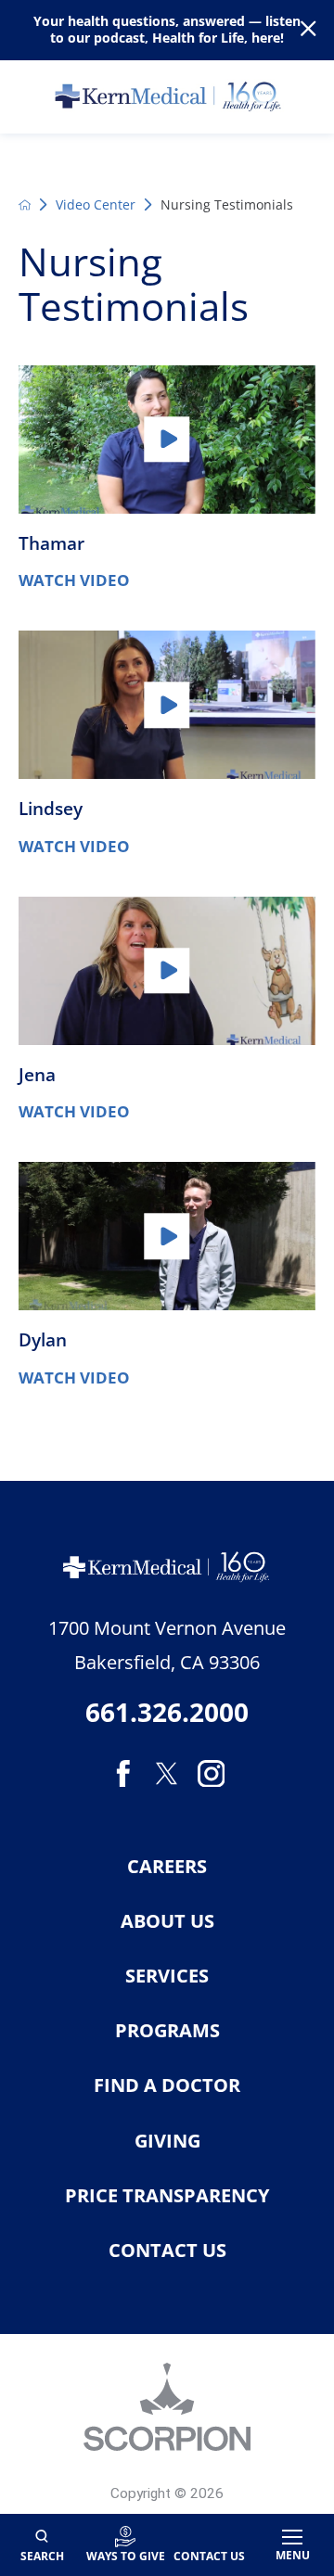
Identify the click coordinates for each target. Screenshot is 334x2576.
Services (167, 1976)
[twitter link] (167, 1774)
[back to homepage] (25, 205)
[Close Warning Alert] (308, 30)
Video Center (96, 204)
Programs (167, 2031)
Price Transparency (167, 2196)
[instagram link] (212, 1774)
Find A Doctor (167, 2085)
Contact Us (167, 2251)
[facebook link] (123, 1774)
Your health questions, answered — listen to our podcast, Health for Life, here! (167, 30)
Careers (167, 1867)
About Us (167, 1921)
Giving (167, 2141)
